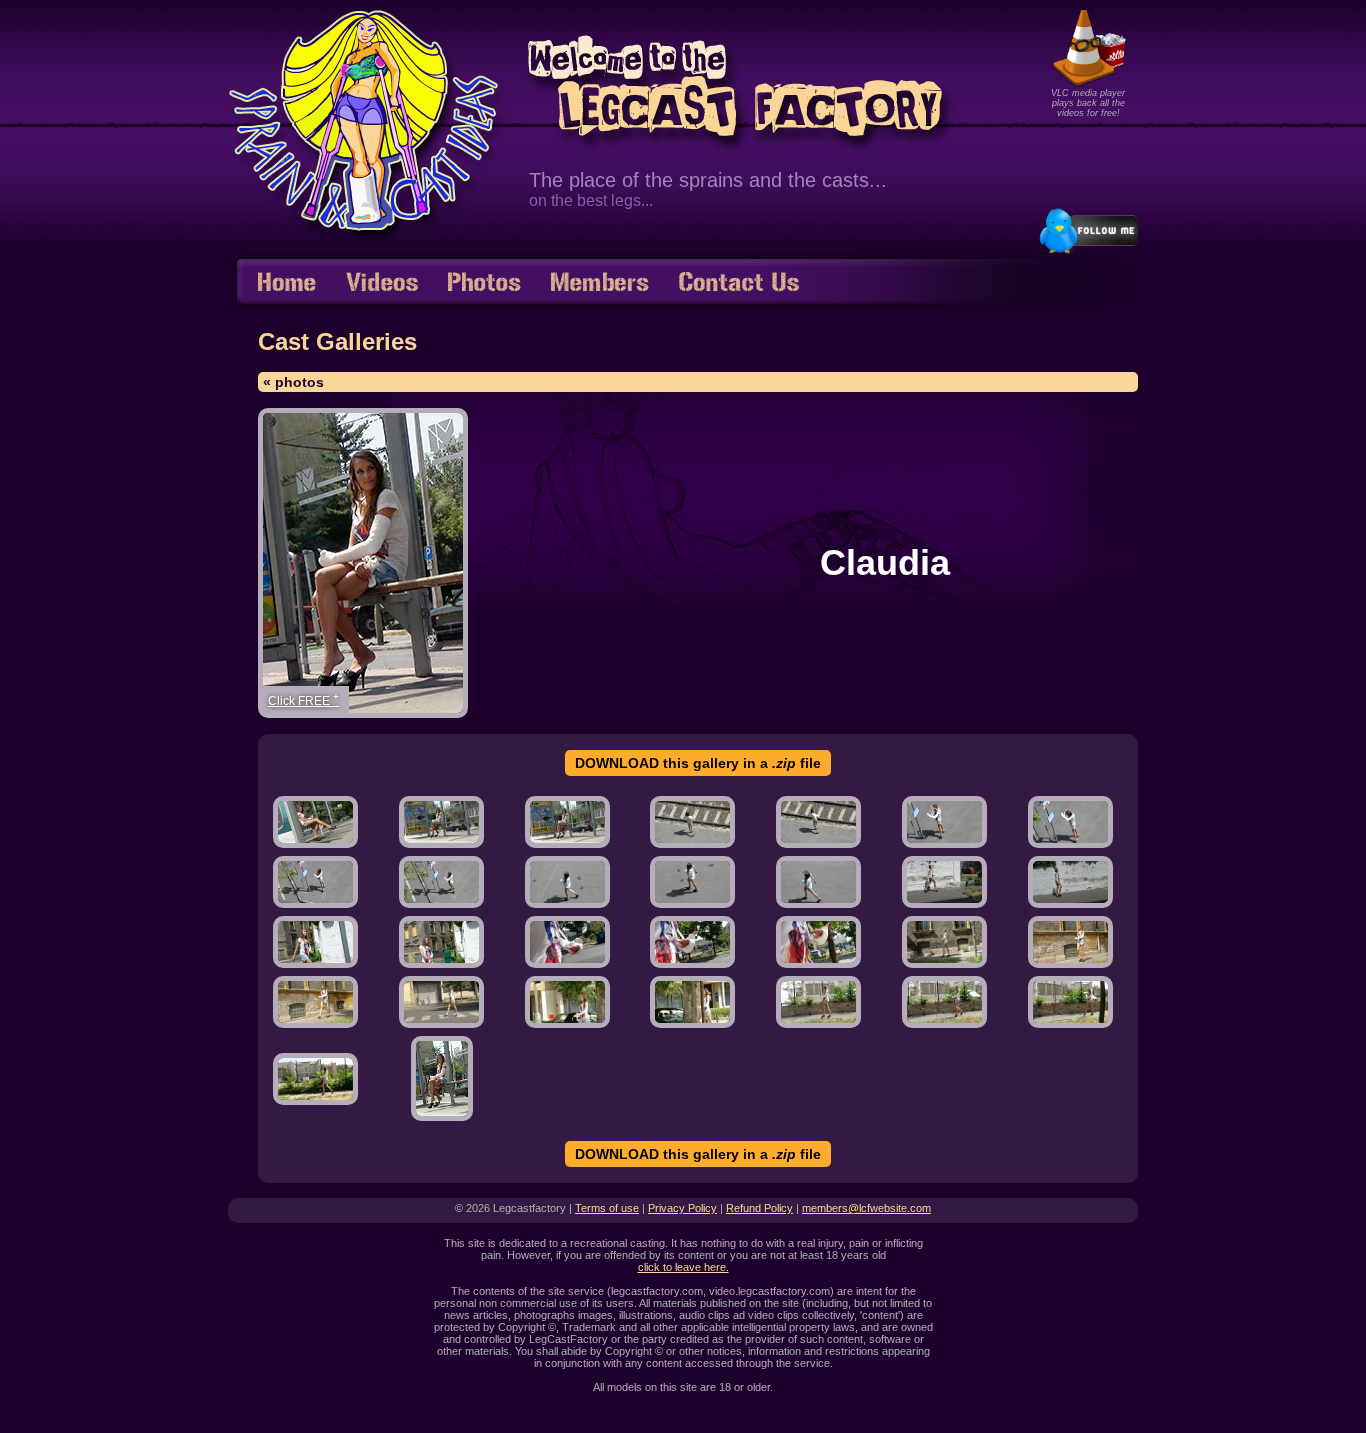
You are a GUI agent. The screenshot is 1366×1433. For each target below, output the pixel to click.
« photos (293, 382)
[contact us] (739, 283)
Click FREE (303, 699)
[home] (287, 283)
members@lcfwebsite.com (866, 1208)
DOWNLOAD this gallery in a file (698, 763)
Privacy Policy (682, 1208)
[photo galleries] (484, 283)
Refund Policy (759, 1208)
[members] (600, 283)
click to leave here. (683, 1267)
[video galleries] (382, 283)
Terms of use (607, 1208)
